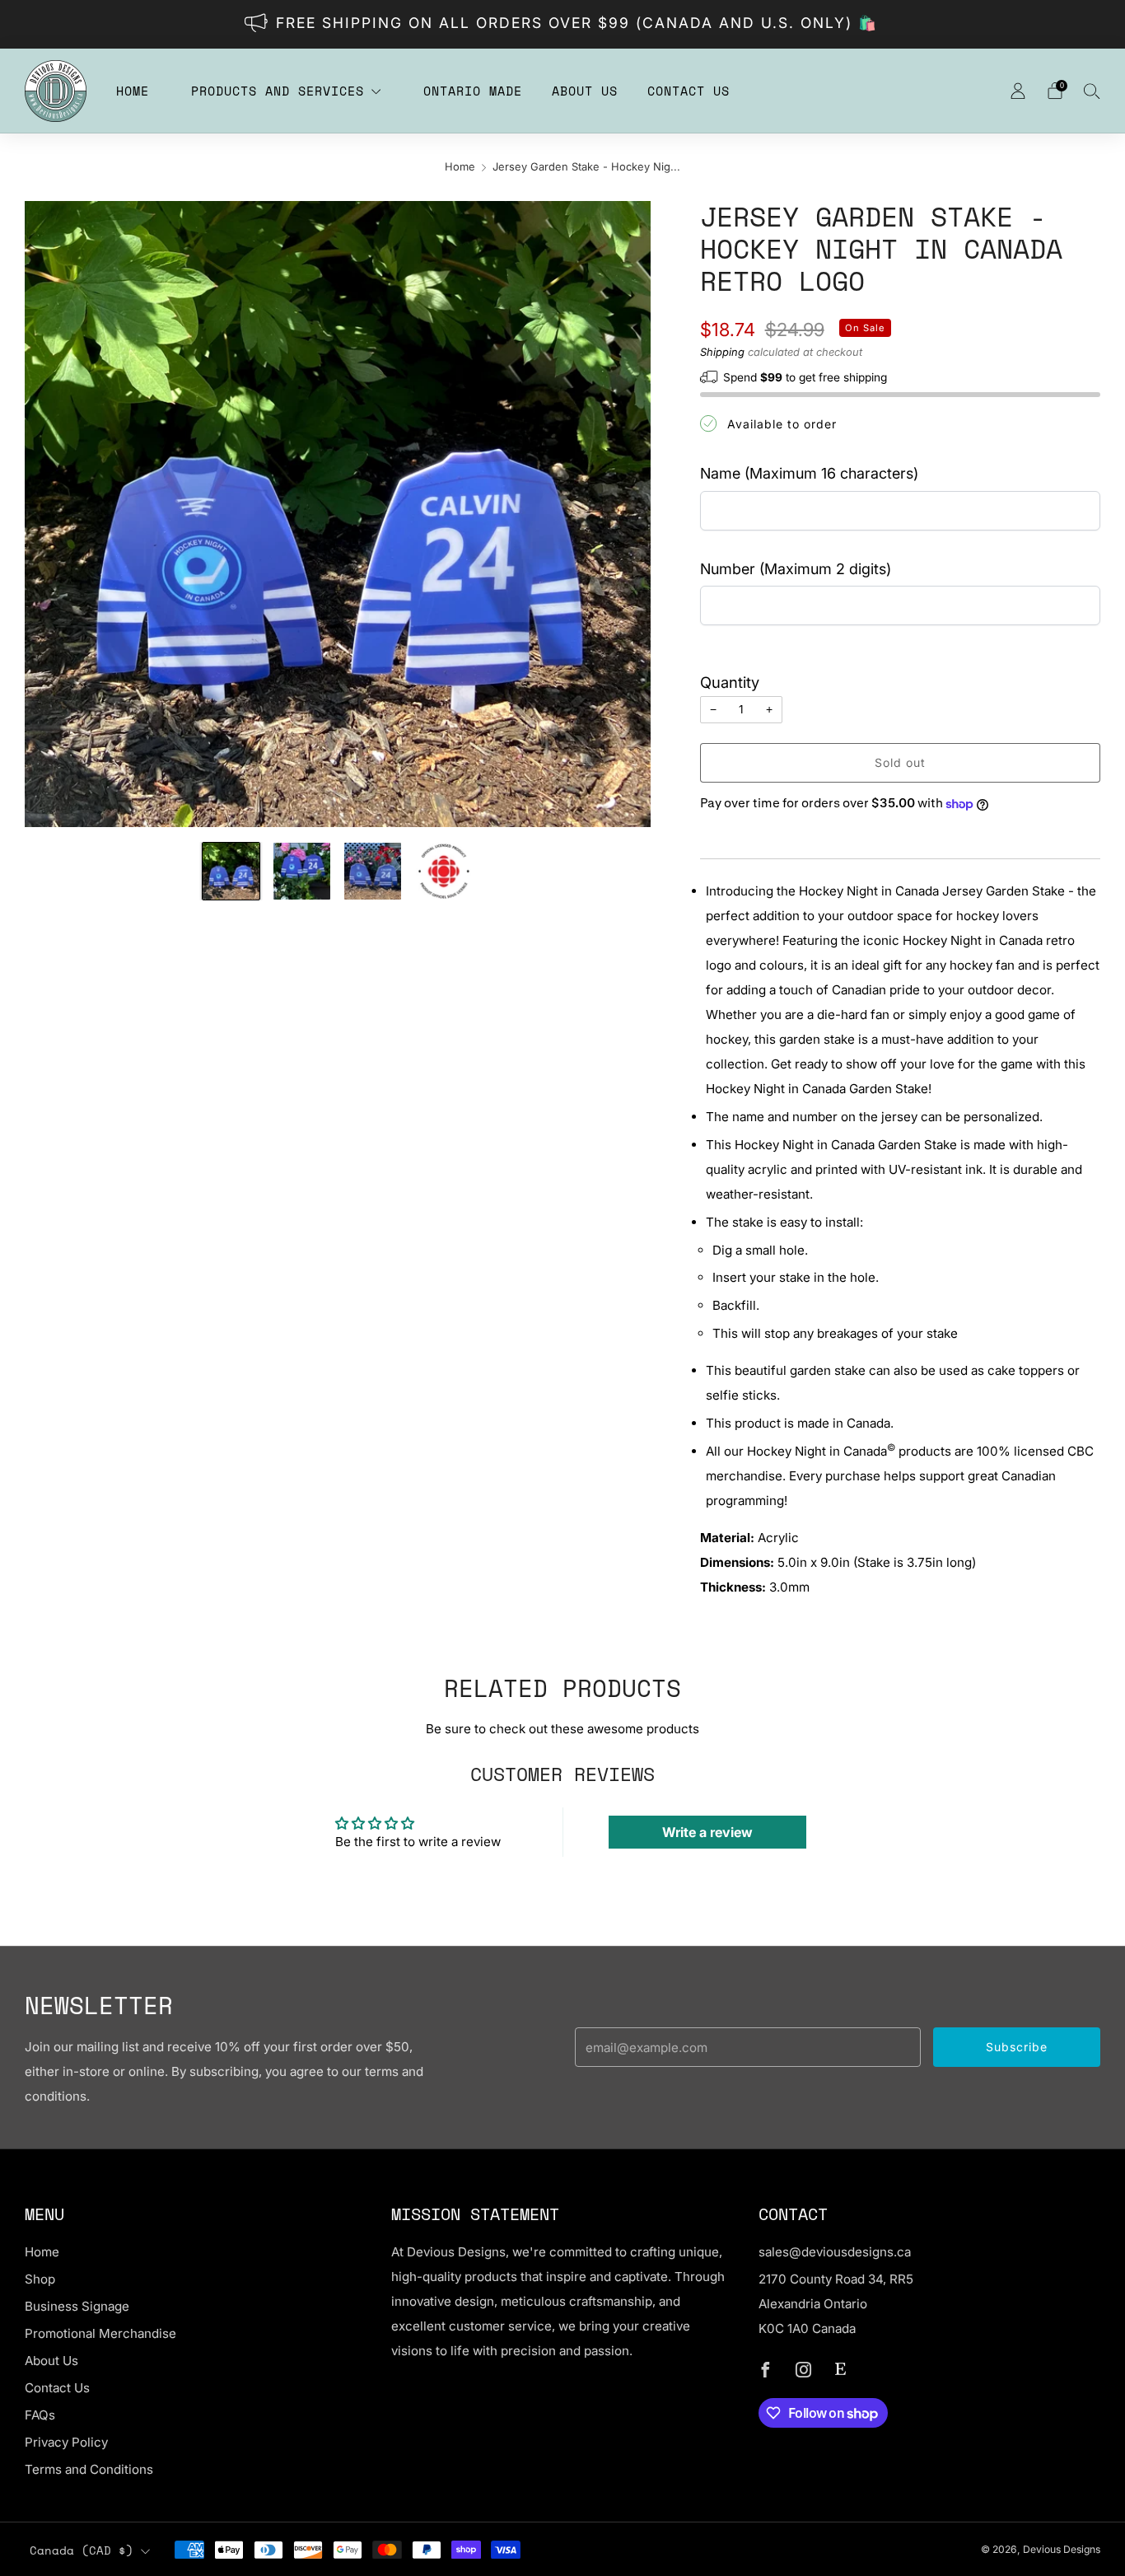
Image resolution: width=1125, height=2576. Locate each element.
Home (133, 91)
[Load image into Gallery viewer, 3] (373, 871)
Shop (40, 2279)
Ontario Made (473, 91)
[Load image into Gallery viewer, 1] (231, 871)
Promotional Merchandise (100, 2333)
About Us (585, 91)
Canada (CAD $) (82, 2550)
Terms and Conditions (89, 2469)
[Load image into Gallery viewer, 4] (444, 871)
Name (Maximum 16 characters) (809, 473)
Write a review (707, 1832)
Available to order (782, 424)
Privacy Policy (66, 2442)
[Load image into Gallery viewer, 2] (302, 871)
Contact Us (689, 91)
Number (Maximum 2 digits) (796, 569)
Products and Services (278, 91)
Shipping (722, 352)
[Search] (1092, 91)
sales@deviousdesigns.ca (835, 2252)
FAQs (40, 2415)
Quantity (730, 682)
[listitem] (563, 24)
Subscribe (1017, 2047)
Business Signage (77, 2306)
